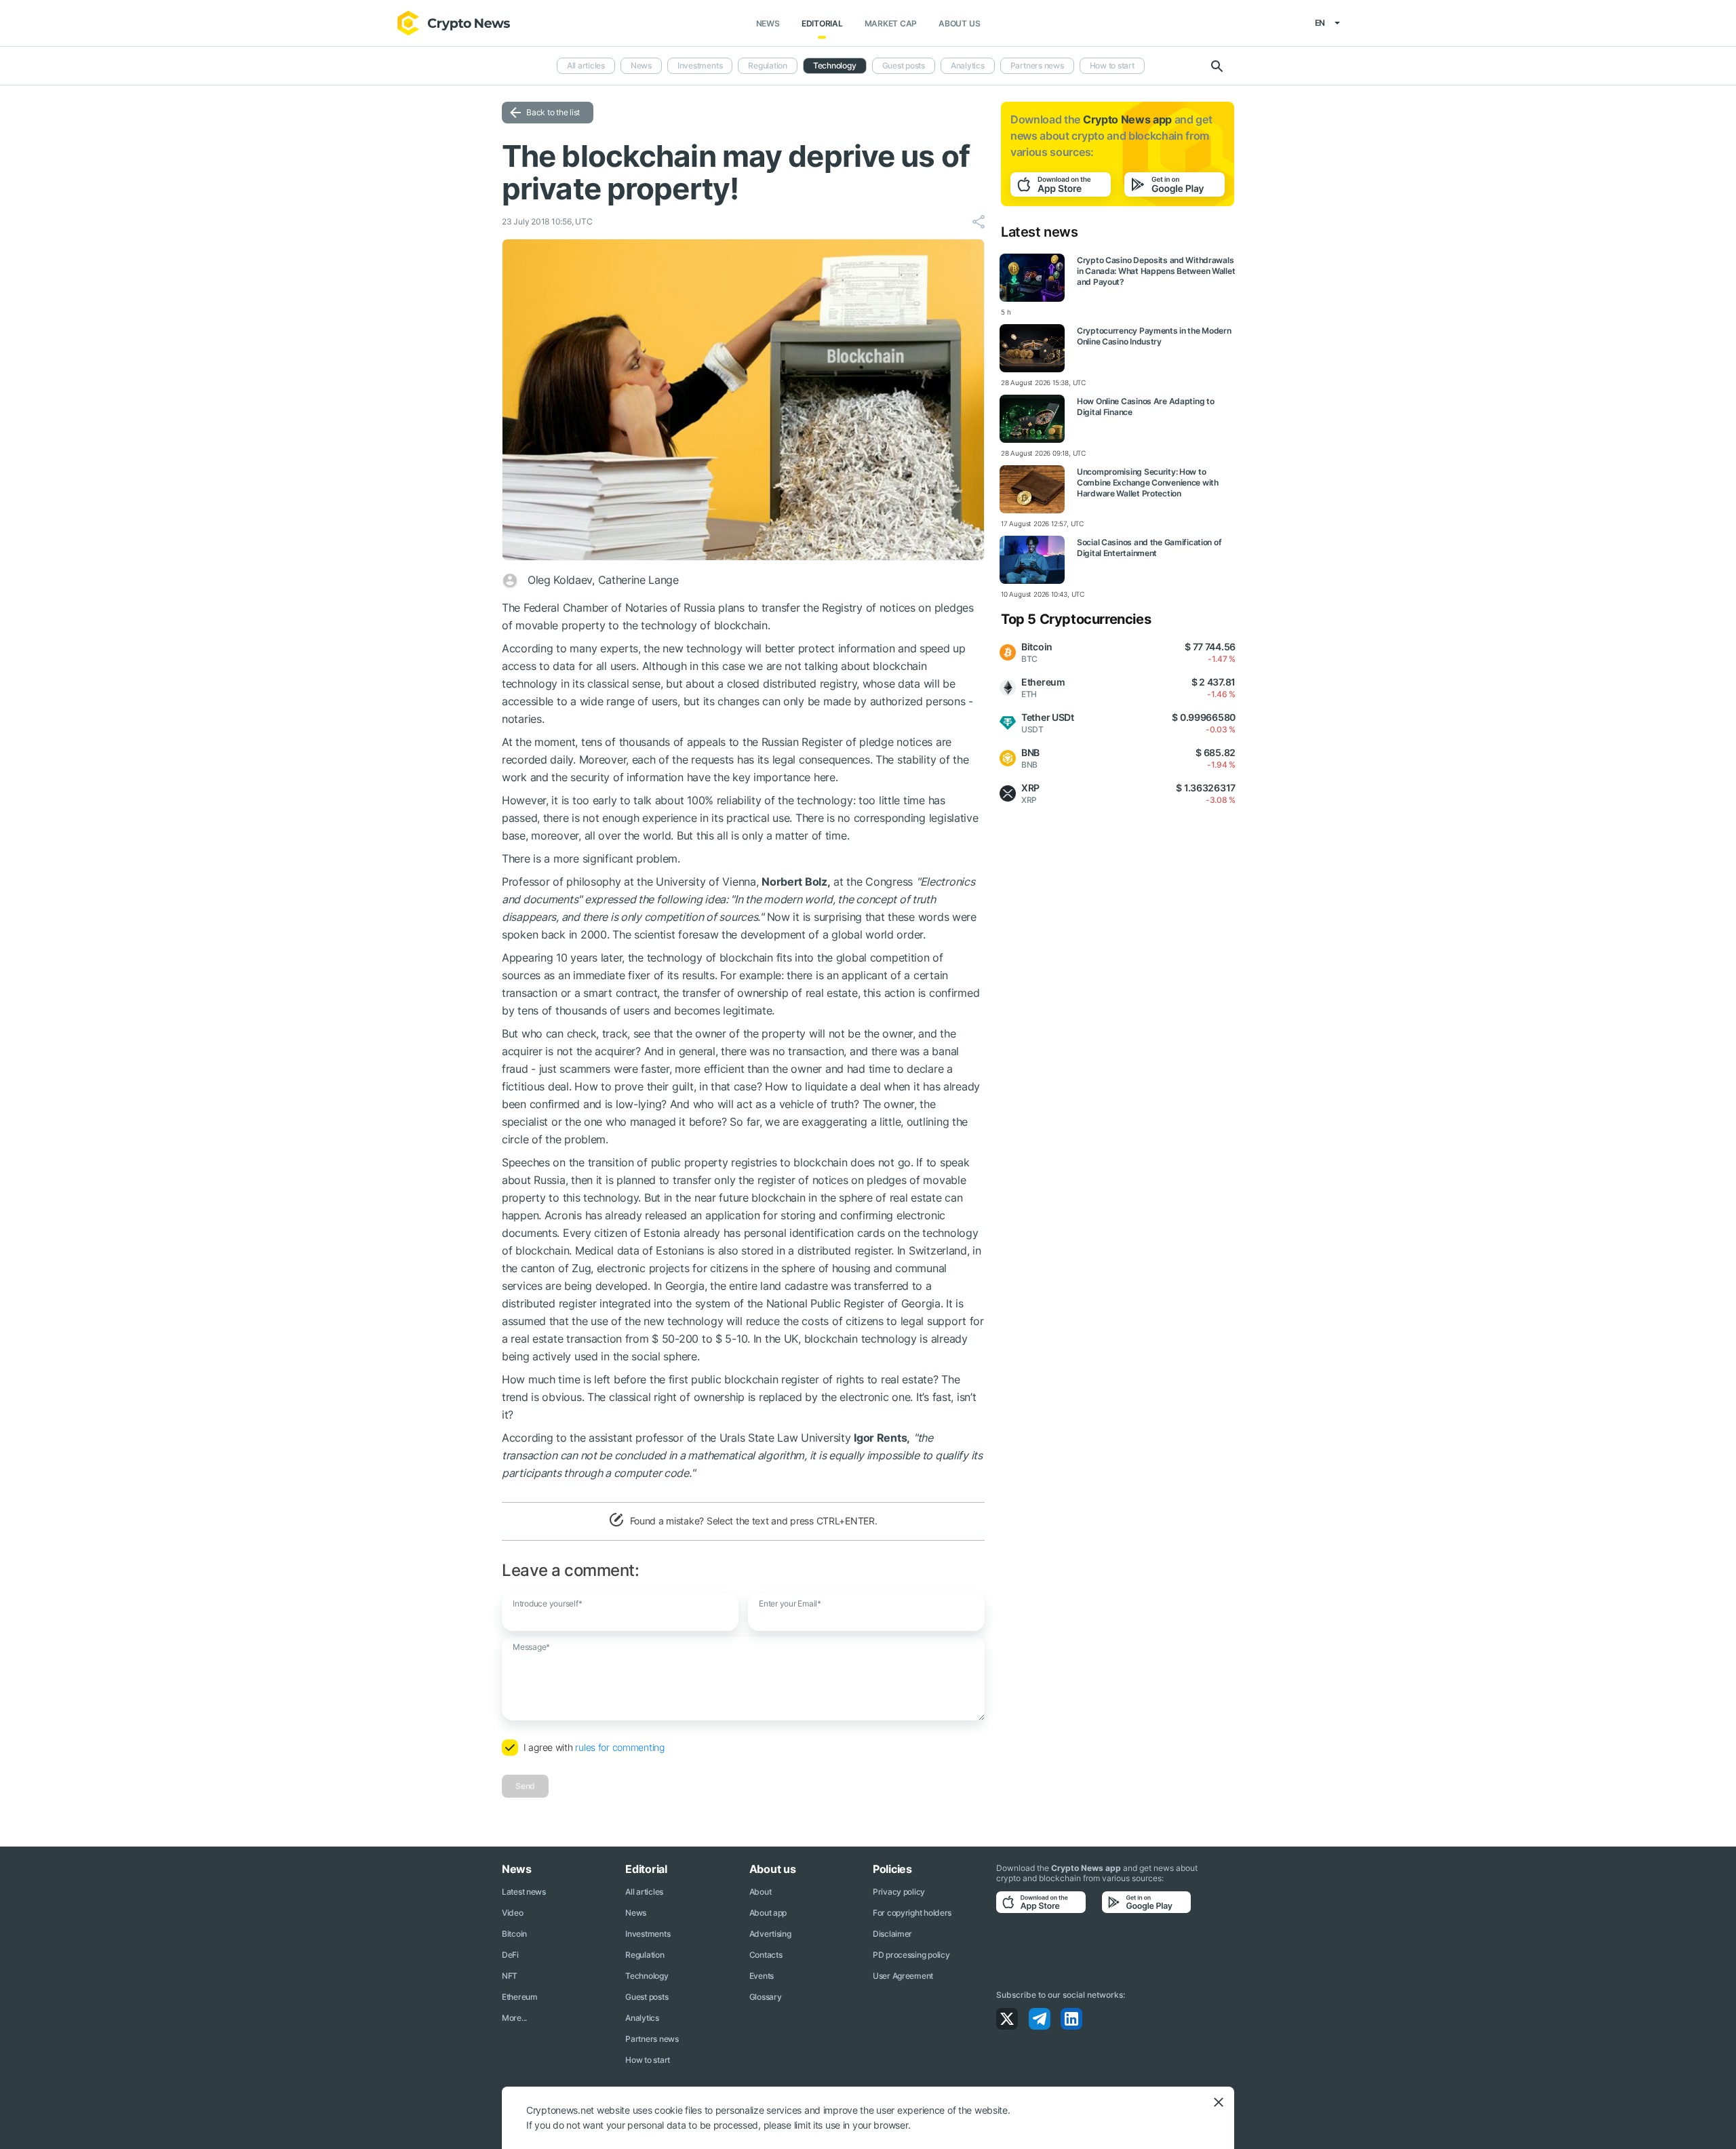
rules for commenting (619, 1747)
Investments (700, 65)
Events (762, 1976)
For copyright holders (912, 1913)
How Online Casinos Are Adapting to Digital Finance (1145, 407)
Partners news (1037, 65)
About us (959, 23)
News (768, 23)
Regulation (768, 65)
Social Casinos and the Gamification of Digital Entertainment (1149, 548)
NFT (510, 1976)
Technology (835, 65)
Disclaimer (892, 1934)
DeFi (510, 1955)
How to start (1112, 65)
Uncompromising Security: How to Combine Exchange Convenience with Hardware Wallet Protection (1148, 482)
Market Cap (891, 23)
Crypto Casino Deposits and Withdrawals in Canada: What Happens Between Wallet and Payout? (1156, 271)
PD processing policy (911, 1955)
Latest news (524, 1892)
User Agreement (903, 1976)
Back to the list (553, 112)
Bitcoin (514, 1934)
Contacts (766, 1955)
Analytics (968, 65)
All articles (586, 65)
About (761, 1892)
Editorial (822, 23)
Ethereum (520, 1997)
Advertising (770, 1934)
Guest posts (904, 65)
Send (525, 1786)
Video (513, 1913)
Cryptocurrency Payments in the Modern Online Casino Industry (1154, 336)
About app (768, 1913)
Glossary (766, 1997)
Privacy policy (899, 1892)
